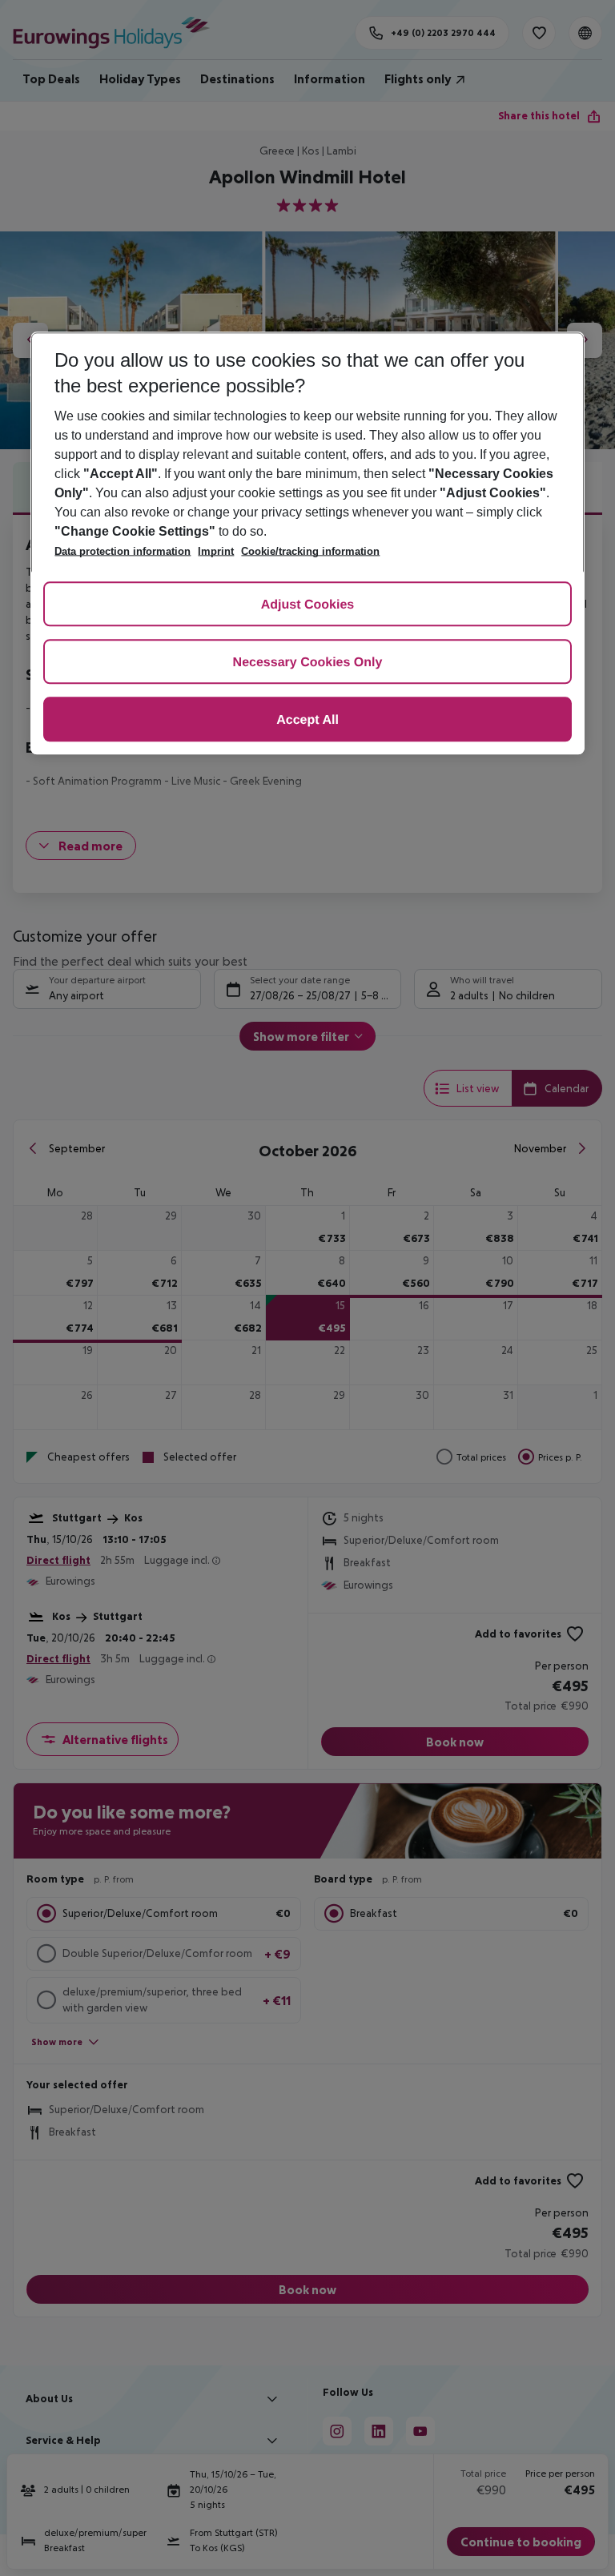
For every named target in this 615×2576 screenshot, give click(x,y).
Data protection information (123, 551)
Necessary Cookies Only (308, 663)
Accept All (307, 720)
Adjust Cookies (307, 605)
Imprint (216, 551)
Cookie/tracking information (310, 551)
